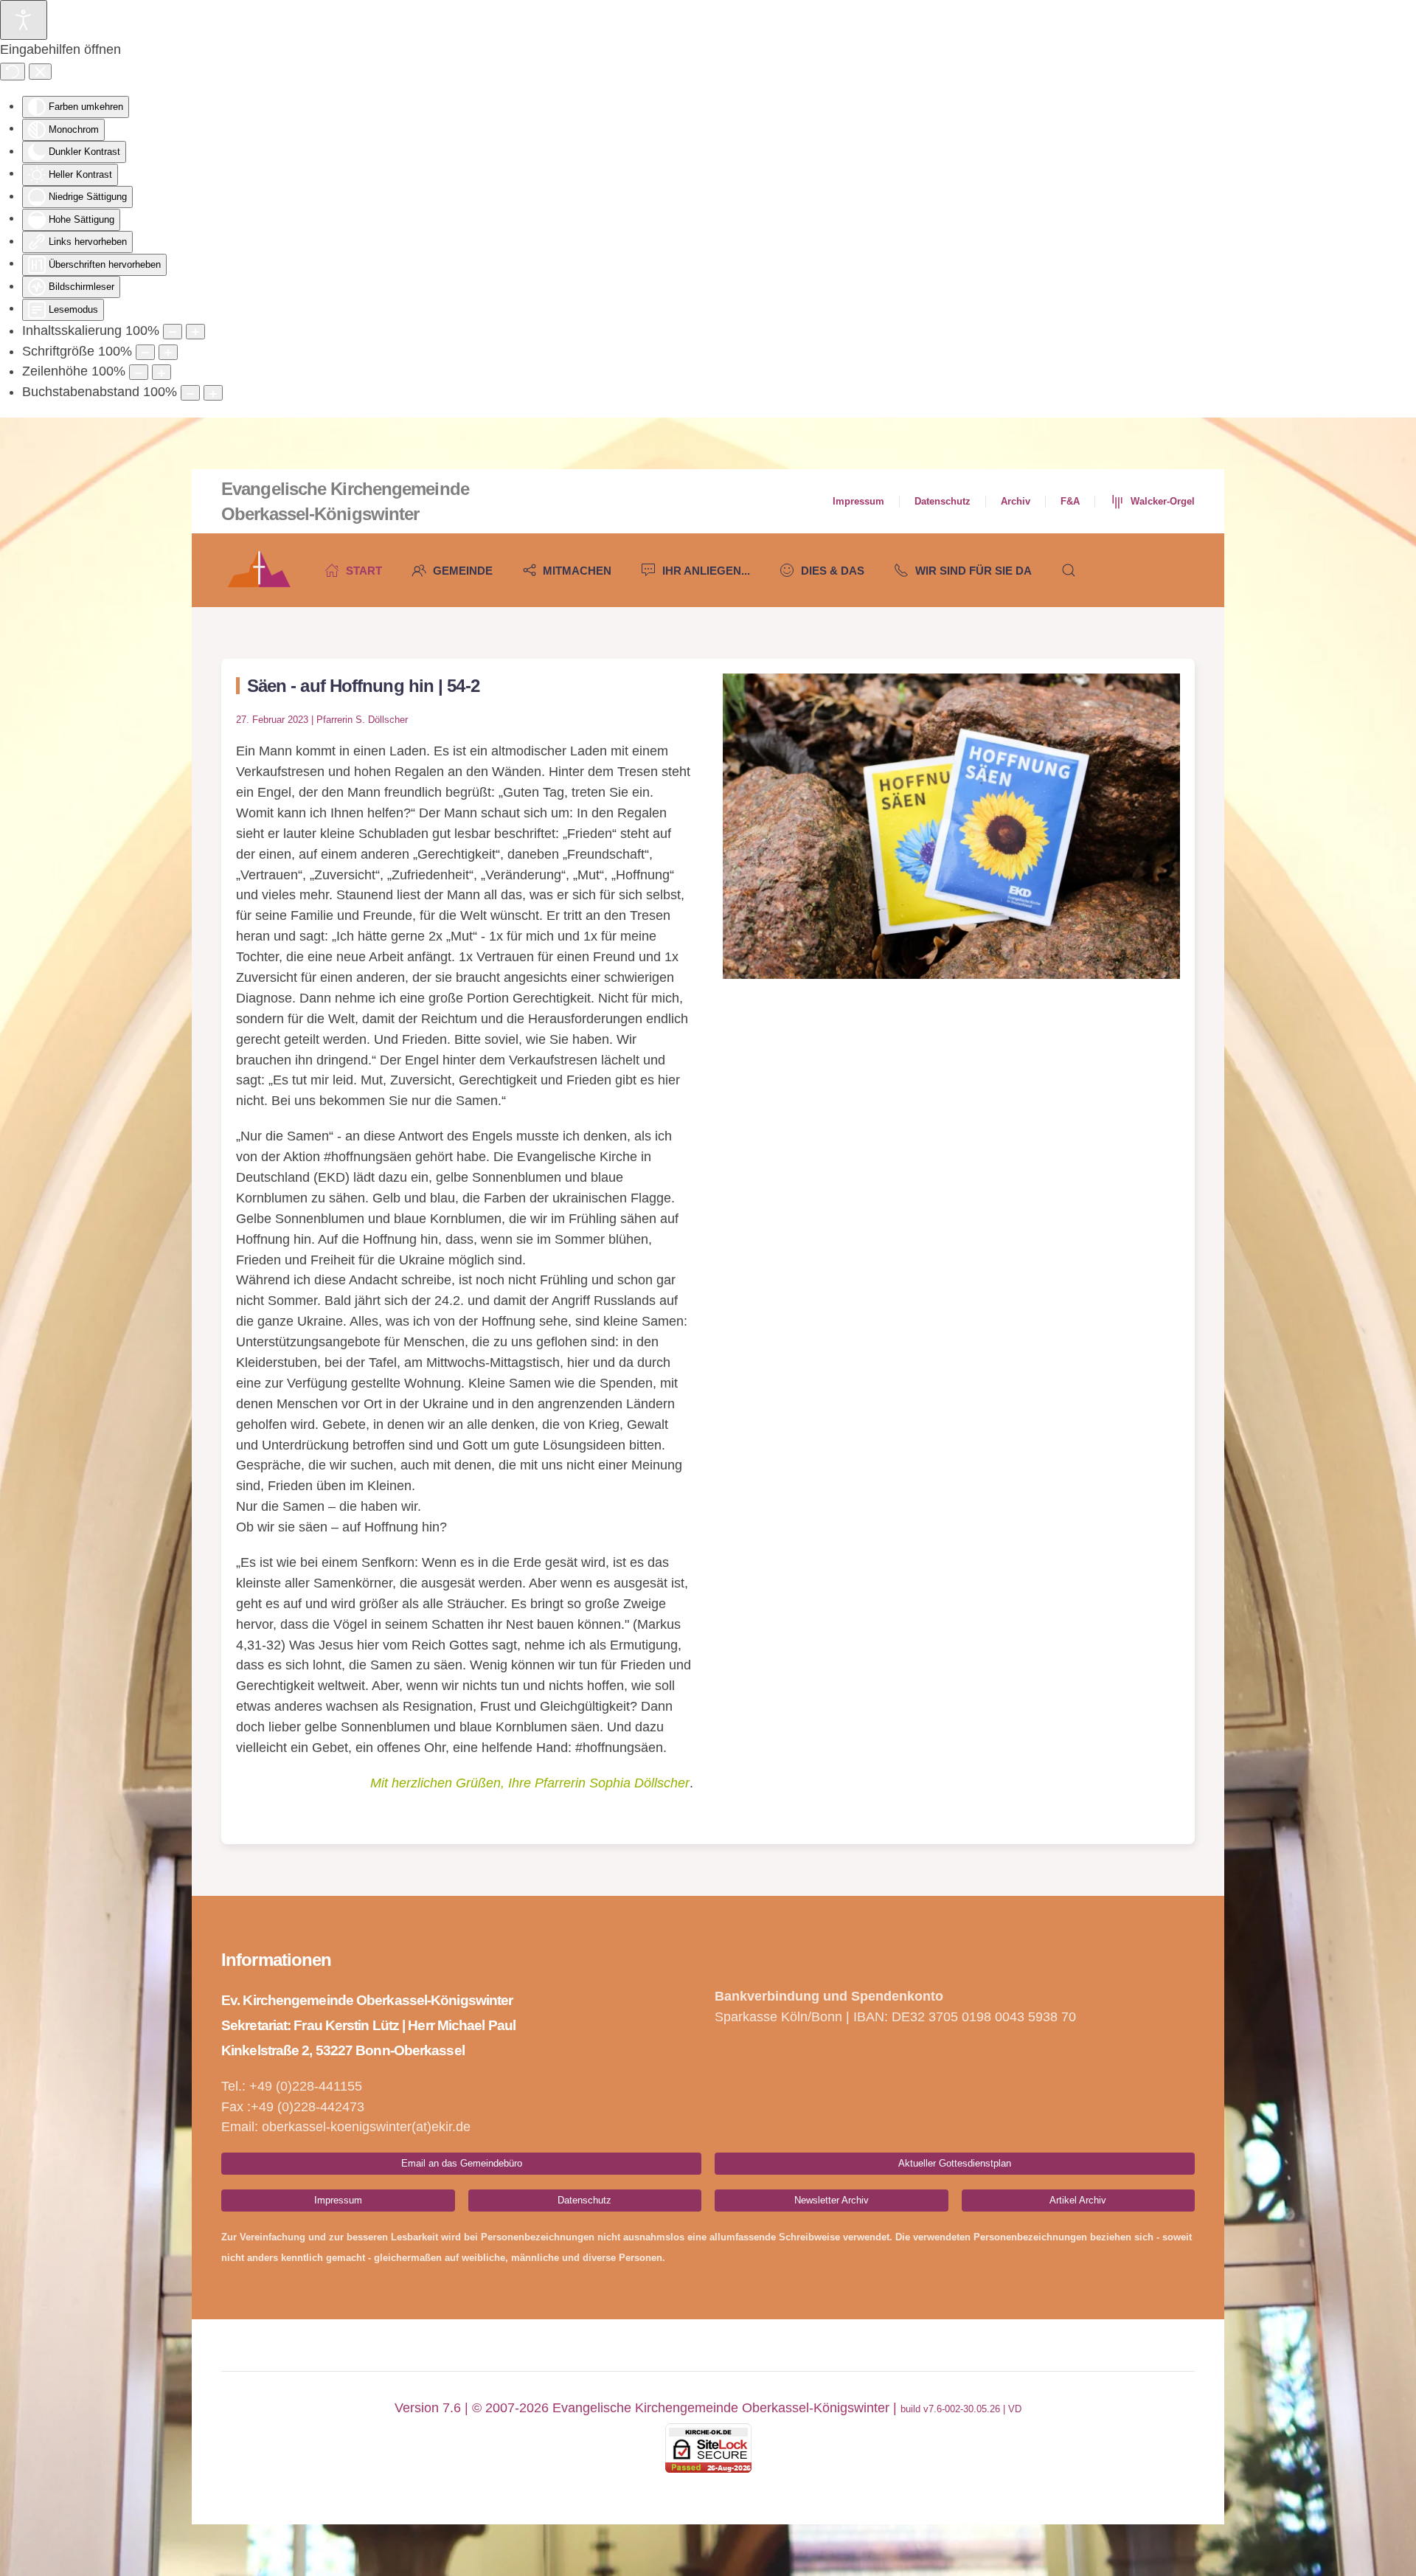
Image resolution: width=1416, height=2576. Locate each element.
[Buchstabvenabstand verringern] (190, 393)
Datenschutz (943, 501)
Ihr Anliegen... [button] (706, 571)
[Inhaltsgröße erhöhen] (195, 332)
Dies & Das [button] (833, 571)
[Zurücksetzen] (13, 72)
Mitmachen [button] (577, 571)
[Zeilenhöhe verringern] (139, 372)
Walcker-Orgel (1163, 501)
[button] (1069, 570)
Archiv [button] (1016, 501)
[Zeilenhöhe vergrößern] (162, 372)
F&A (1070, 501)
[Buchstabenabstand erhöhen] (213, 393)
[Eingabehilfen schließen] (40, 72)
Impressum (858, 501)
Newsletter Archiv (832, 2200)
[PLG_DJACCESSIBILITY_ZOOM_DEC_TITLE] (173, 332)
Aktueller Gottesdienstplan (955, 2163)
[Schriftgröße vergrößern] (168, 352)
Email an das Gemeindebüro (462, 2163)
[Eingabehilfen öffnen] (24, 20)
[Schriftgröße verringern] (145, 352)
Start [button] (364, 571)
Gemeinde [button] (463, 571)
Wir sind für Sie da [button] (974, 571)
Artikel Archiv (1078, 2200)
